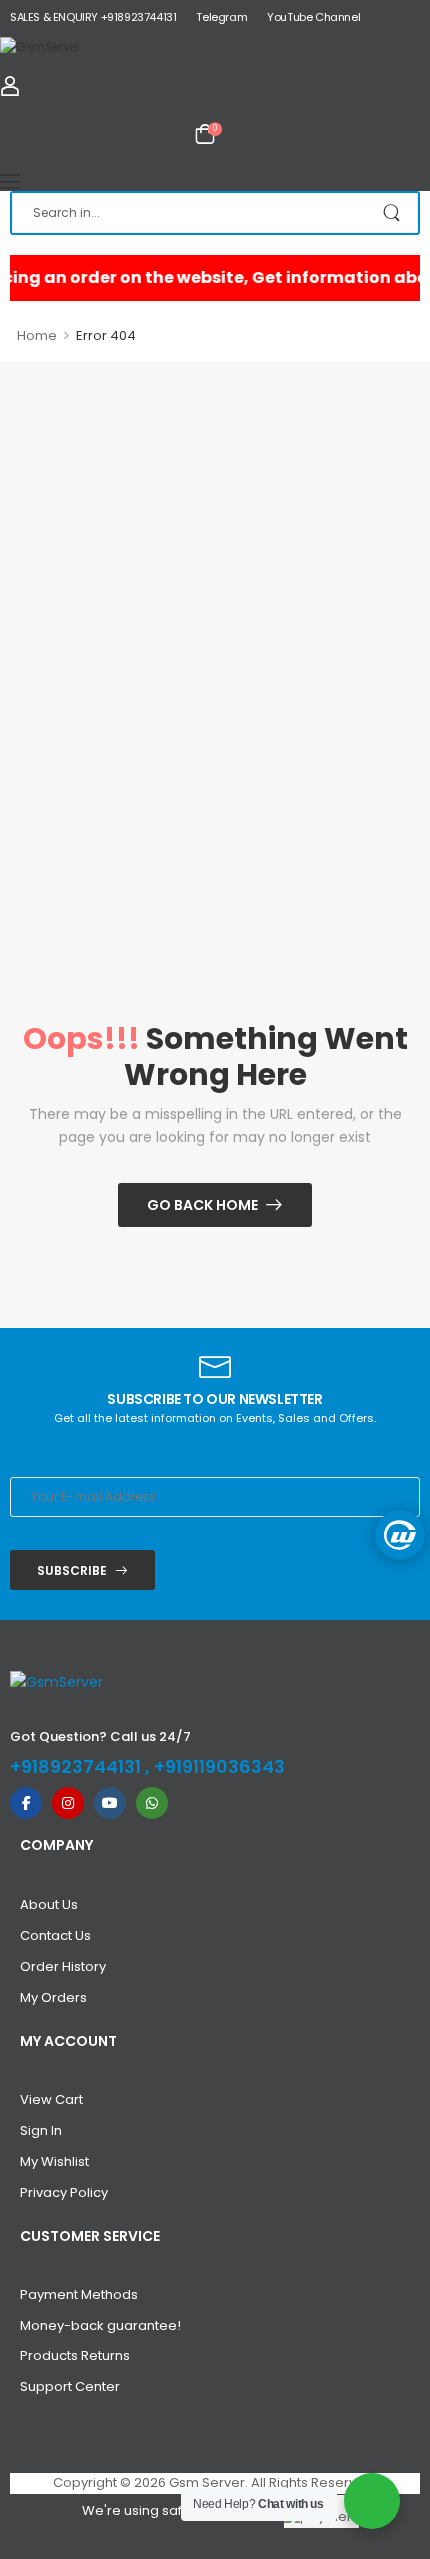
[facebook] (26, 1803)
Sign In (41, 2130)
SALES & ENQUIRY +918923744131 (93, 17)
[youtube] (110, 1803)
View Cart (51, 2099)
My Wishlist (54, 2161)
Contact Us (55, 1935)
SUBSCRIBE (72, 1570)
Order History (63, 1966)
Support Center (70, 2386)
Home (37, 335)
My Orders (53, 1997)
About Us (49, 1904)
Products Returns (75, 2355)
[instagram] (68, 1803)
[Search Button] (393, 213)
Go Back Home (202, 1205)
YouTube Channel (313, 17)
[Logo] (215, 46)
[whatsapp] (152, 1803)
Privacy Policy (64, 2192)
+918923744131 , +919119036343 (147, 1766)
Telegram (221, 17)
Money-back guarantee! (100, 2325)
